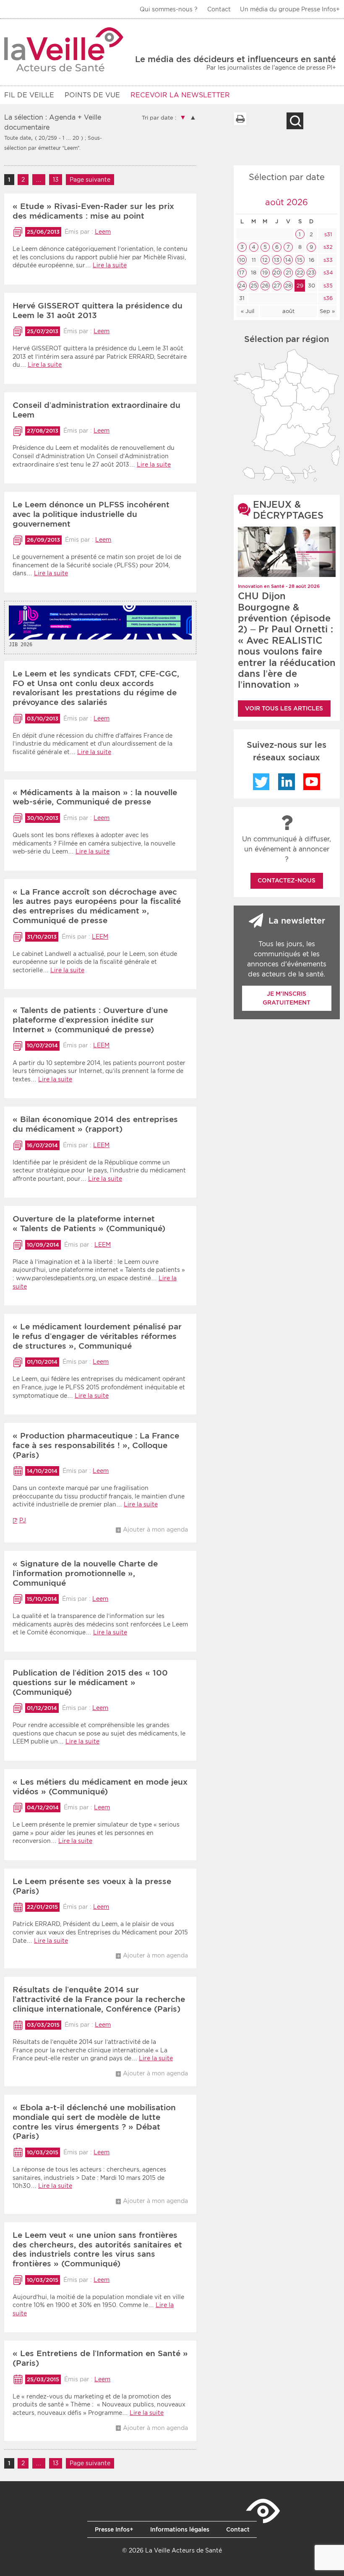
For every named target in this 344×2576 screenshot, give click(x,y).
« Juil (248, 311)
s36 (327, 298)
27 (277, 286)
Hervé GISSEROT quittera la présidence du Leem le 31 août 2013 (98, 311)
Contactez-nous (287, 880)
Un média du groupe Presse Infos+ (290, 9)
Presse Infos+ (114, 2529)
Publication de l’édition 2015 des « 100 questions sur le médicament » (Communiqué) (90, 1682)
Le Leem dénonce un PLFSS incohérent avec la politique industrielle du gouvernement (91, 514)
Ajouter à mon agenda (155, 1529)
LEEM (100, 937)
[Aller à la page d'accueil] (64, 49)
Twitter (261, 782)
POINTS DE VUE (92, 95)
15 (300, 260)
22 (300, 273)
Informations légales (180, 2529)
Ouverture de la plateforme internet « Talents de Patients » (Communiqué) (89, 1224)
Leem (103, 232)
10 (242, 260)
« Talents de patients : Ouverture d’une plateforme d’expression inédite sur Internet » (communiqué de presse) (90, 1020)
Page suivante (90, 180)
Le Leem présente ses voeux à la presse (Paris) (92, 1886)
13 (58, 180)
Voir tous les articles (284, 708)
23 (311, 273)
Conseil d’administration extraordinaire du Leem (96, 410)
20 (277, 273)
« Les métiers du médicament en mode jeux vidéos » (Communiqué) (100, 1787)
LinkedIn (287, 782)
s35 (327, 286)
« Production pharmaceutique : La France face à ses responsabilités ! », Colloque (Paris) (96, 1445)
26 (265, 286)
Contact (219, 9)
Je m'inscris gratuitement (287, 998)
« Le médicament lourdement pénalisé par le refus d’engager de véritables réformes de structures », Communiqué (97, 1336)
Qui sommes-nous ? (169, 9)
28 (288, 286)
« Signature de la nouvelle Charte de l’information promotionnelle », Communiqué (85, 1573)
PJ (23, 1520)
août (288, 311)
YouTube (312, 782)
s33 (327, 260)
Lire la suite (110, 265)
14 (288, 260)
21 (288, 273)
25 (254, 286)
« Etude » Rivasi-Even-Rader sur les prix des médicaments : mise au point (93, 211)
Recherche (295, 121)
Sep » (327, 311)
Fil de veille (29, 95)
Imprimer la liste (240, 119)
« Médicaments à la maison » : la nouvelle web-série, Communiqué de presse (95, 797)
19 (265, 273)
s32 (327, 247)
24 (242, 286)
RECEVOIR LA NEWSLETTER (180, 95)
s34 (327, 273)
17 (242, 273)
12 (265, 260)
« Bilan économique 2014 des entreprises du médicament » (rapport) (95, 1124)
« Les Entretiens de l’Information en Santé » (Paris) (100, 2358)
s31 (327, 234)
